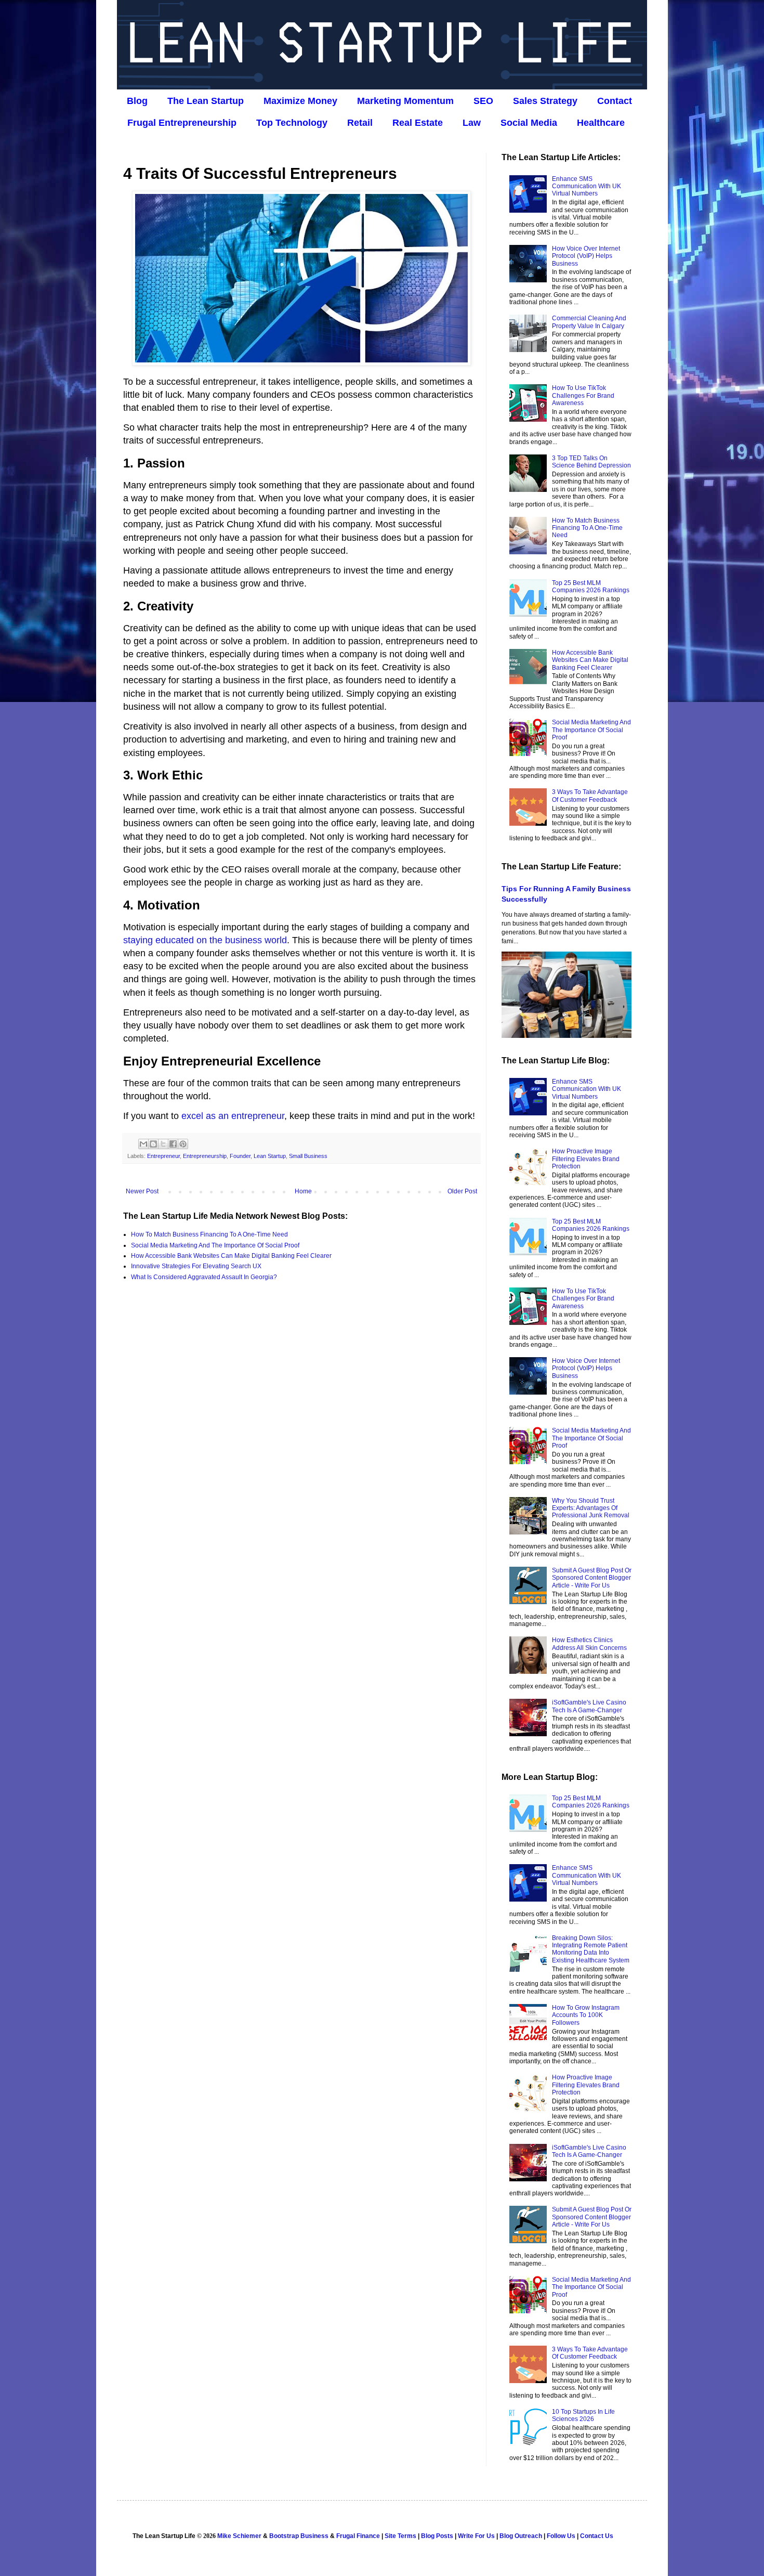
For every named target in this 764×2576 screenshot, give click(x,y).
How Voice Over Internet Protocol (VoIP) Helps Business (586, 256)
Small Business (308, 1156)
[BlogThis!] (153, 1144)
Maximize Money (300, 101)
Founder (240, 1156)
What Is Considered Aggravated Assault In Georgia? (204, 1277)
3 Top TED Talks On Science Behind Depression (591, 462)
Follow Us (561, 2536)
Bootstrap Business (299, 2536)
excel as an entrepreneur (233, 1116)
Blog (137, 101)
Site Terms (400, 2536)
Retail (360, 123)
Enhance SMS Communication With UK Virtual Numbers (587, 186)
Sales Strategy (545, 101)
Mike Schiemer (239, 2536)
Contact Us (597, 2536)
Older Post (462, 1191)
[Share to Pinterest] (183, 1144)
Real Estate (418, 123)
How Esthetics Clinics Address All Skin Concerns (589, 1644)
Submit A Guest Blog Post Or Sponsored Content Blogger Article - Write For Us (592, 1578)
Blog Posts (437, 2536)
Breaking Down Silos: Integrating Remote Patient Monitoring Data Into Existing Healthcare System (591, 1949)
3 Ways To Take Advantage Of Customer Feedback (590, 796)
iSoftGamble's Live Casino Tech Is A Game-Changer (589, 1706)
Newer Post (142, 1191)
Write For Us (476, 2536)
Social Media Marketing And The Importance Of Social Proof (215, 1245)
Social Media (529, 123)
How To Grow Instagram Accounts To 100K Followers (586, 2015)
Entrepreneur (163, 1156)
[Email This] (143, 1144)
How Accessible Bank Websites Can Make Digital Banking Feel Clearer (231, 1256)
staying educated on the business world (205, 940)
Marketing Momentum (405, 101)
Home (303, 1191)
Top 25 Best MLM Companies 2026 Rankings (591, 587)
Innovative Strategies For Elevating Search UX (196, 1266)
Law (472, 123)
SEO (483, 101)
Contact (615, 101)
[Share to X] (163, 1144)
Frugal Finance (358, 2536)
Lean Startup (270, 1156)
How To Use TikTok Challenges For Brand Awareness (583, 395)
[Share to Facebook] (173, 1144)
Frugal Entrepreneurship (182, 123)
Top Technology (292, 123)
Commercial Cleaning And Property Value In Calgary (589, 322)
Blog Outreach (521, 2536)
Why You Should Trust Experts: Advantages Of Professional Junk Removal (591, 1508)
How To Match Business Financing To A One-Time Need (209, 1234)
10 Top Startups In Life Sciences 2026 (583, 2415)
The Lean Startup (206, 101)
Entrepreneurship (205, 1156)
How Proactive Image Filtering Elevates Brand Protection (586, 1159)
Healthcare (601, 123)
